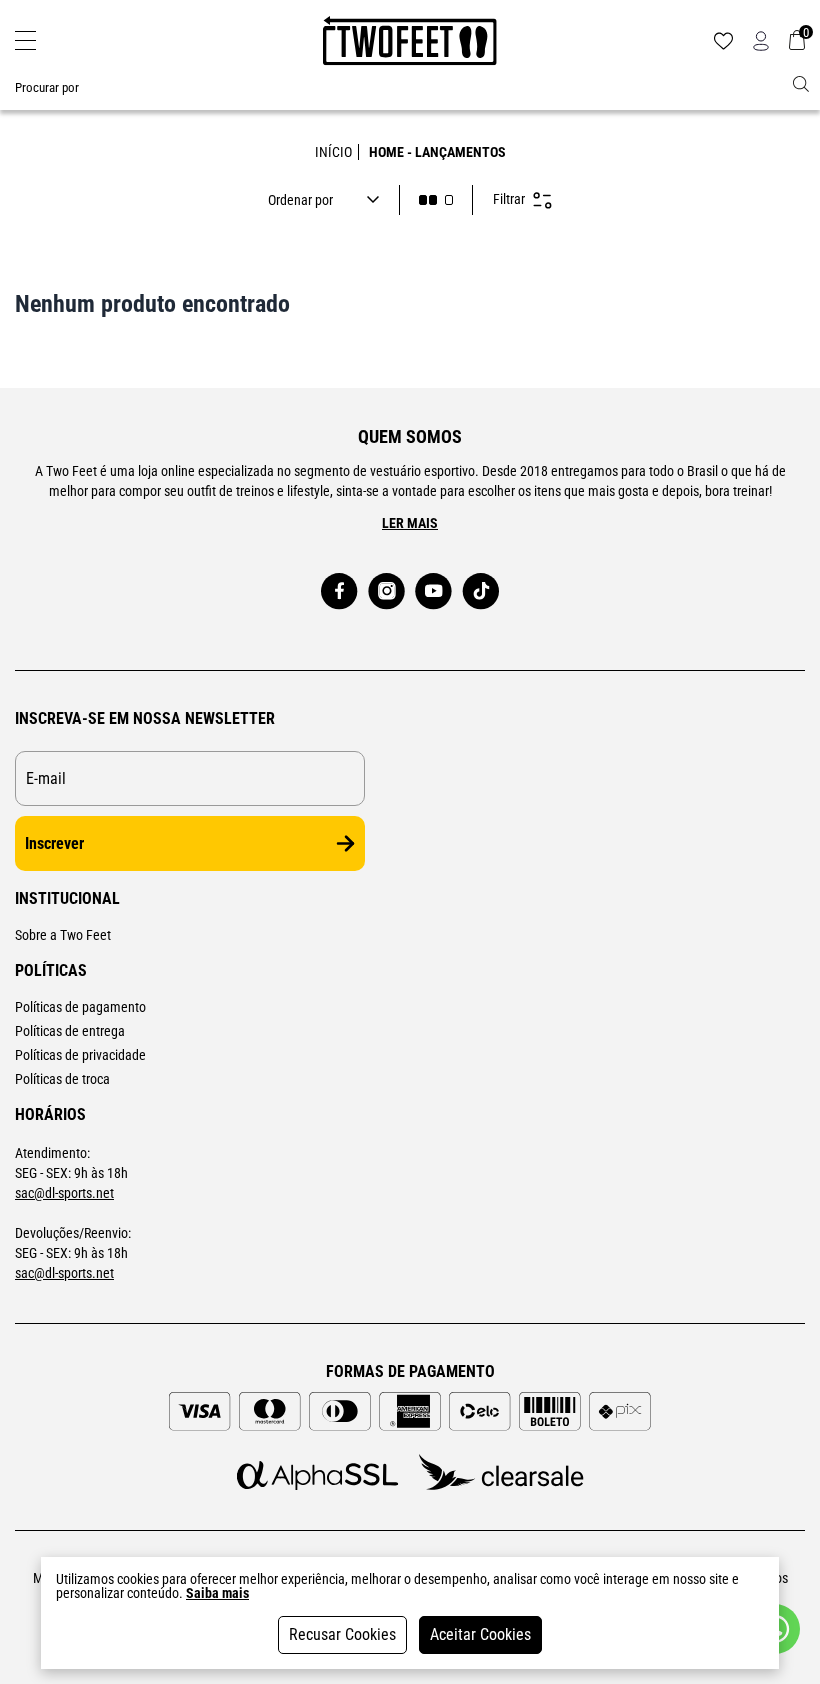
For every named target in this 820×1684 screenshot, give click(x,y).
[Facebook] (339, 591)
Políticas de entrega (70, 1031)
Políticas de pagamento (80, 1007)
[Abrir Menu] (25, 40)
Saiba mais (217, 1593)
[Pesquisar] (801, 84)
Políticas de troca (62, 1079)
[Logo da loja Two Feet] (410, 41)
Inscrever (54, 843)
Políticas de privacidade (80, 1055)
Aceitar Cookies (480, 1634)
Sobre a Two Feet (63, 935)
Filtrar (509, 199)
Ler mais (410, 523)
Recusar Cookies (342, 1634)
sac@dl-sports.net (64, 1193)
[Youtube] (433, 591)
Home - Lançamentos (437, 152)
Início (333, 152)
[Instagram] (386, 591)
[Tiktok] (480, 591)
